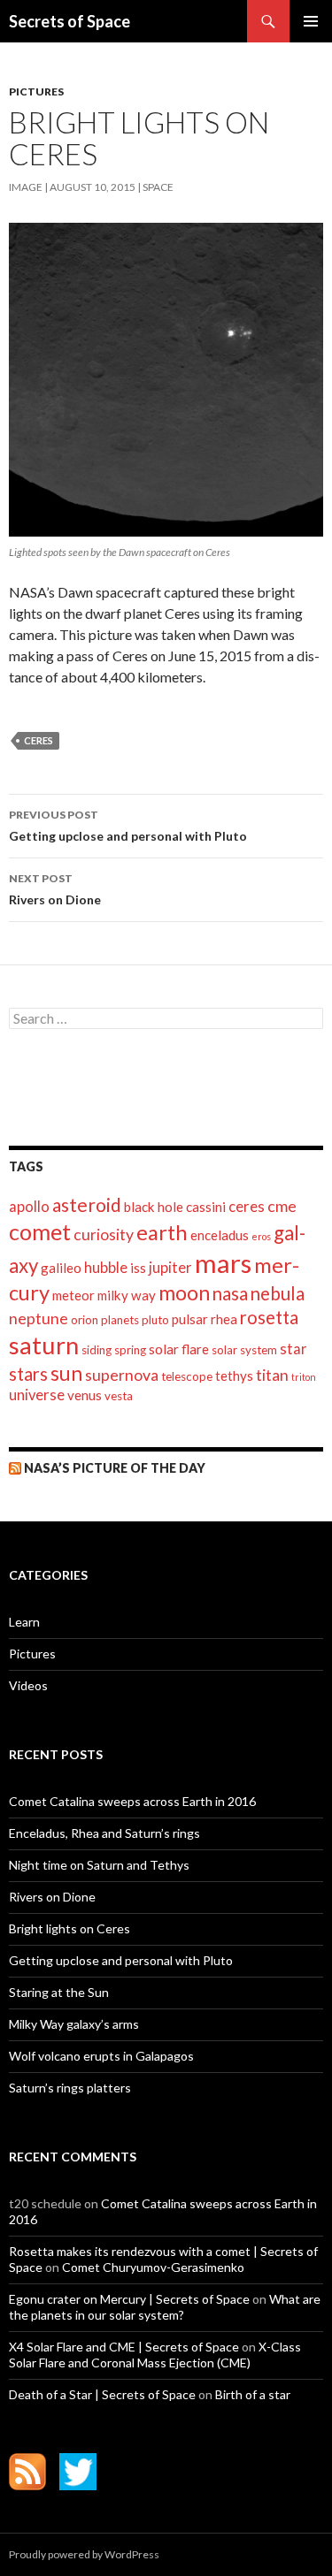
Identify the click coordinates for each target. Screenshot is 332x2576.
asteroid (87, 1204)
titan (272, 1375)
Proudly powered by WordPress (84, 2554)
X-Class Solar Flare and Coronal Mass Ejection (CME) (155, 2355)
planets (120, 1320)
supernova (122, 1375)
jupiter (170, 1268)
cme (282, 1206)
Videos (28, 1685)
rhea (224, 1319)
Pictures (36, 91)
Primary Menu (311, 21)
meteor (73, 1295)
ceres (39, 740)
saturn (44, 1345)
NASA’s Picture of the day (115, 1468)
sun (66, 1373)
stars (28, 1374)
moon (184, 1292)
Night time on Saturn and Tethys (99, 1865)
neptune (39, 1318)
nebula (278, 1293)
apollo (29, 1207)
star (293, 1349)
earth (162, 1232)
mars (223, 1263)
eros (261, 1236)
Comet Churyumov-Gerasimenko (153, 2267)
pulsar (190, 1319)
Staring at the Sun (59, 1992)
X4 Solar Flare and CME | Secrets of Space (124, 2347)
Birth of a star (253, 2394)
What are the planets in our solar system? (165, 2307)
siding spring (114, 1350)
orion (85, 1320)
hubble (106, 1268)
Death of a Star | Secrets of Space (102, 2394)
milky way (127, 1295)
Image (26, 187)
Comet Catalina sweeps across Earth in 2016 (132, 1801)
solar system (244, 1350)
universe (37, 1395)
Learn (24, 1622)
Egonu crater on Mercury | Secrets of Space (129, 2299)
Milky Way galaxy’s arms (74, 2024)
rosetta (269, 1317)
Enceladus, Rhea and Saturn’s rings (104, 1833)
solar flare (179, 1349)
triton (304, 1377)
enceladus (220, 1235)
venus (85, 1395)
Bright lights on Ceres (69, 1928)
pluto (155, 1320)
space (158, 187)
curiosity (104, 1235)
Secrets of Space (69, 21)
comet (40, 1231)
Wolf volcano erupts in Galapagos (101, 2056)
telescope (187, 1376)
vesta (119, 1396)
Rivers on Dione (55, 889)
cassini (206, 1207)
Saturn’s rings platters (70, 2088)
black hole (154, 1207)
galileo (61, 1268)
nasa (230, 1293)
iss (138, 1268)
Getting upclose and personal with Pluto (128, 826)
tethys (234, 1376)
